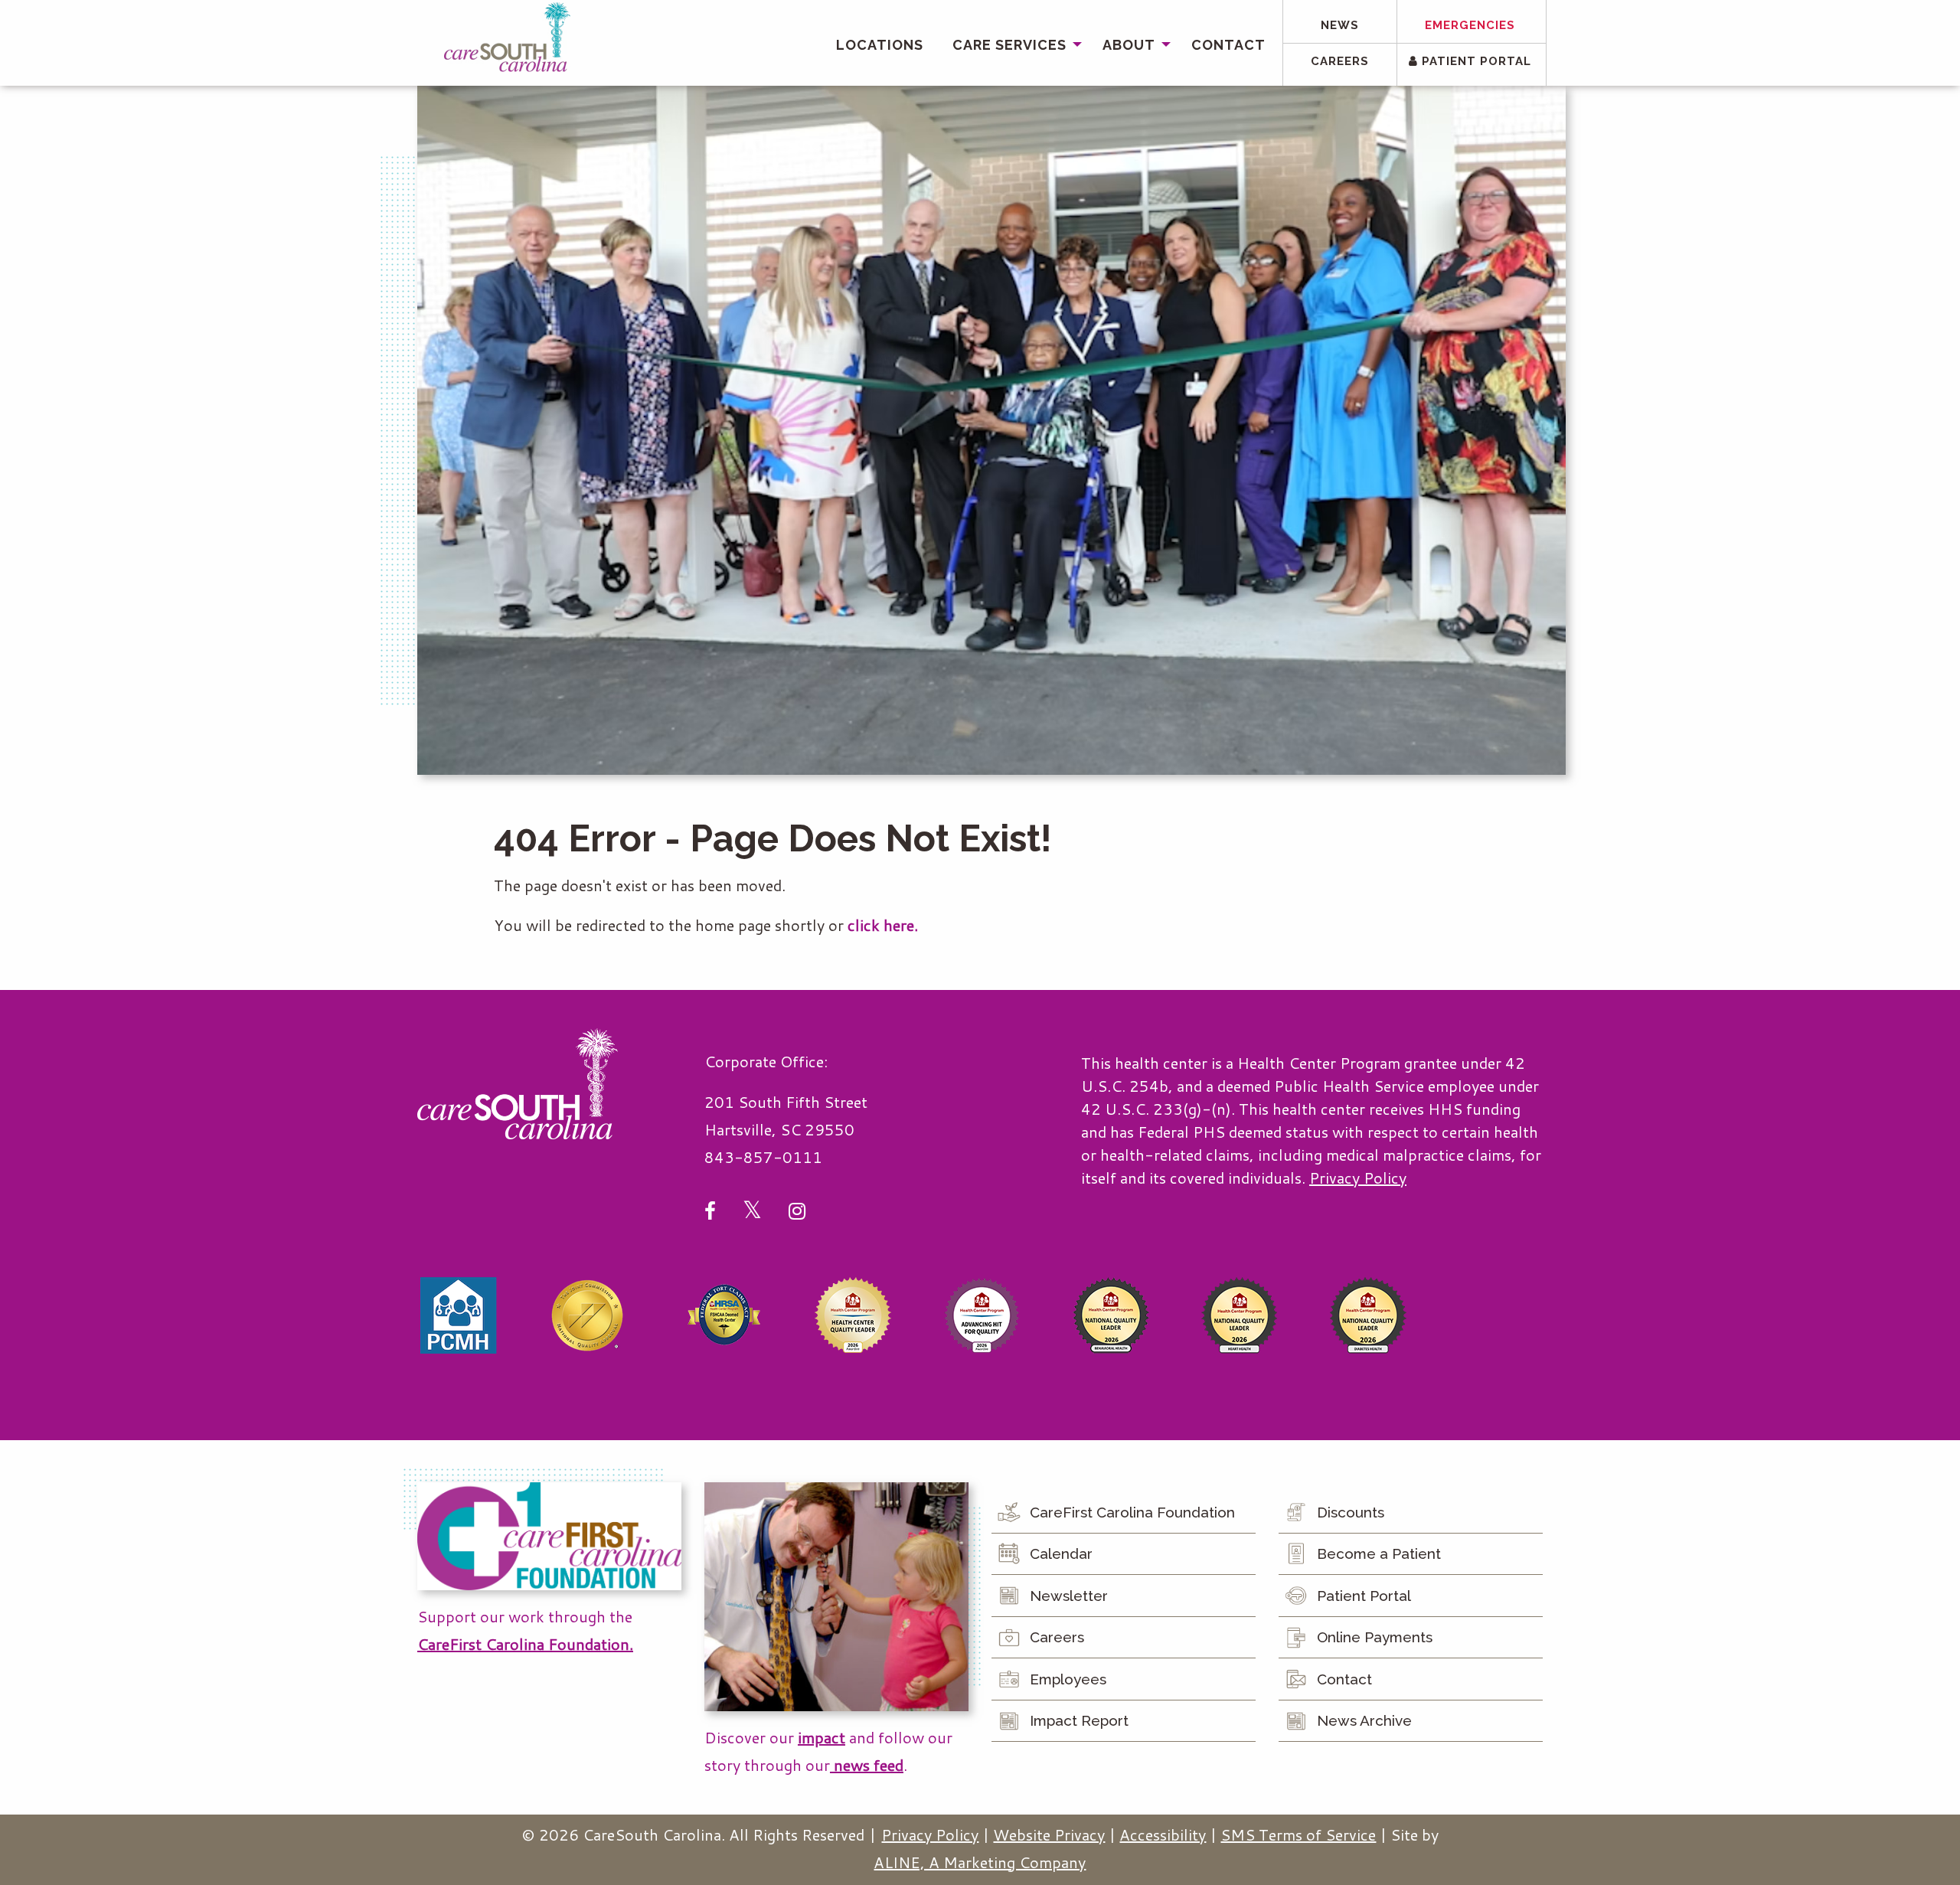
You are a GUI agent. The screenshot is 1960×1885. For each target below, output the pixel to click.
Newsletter (1069, 1596)
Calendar (1061, 1553)
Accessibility (1163, 1834)
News (1340, 25)
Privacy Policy (1358, 1178)
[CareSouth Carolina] (507, 37)
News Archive (1364, 1720)
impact (822, 1737)
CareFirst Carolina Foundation (1132, 1512)
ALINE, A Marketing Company (980, 1862)
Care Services (1009, 45)
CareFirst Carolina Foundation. (525, 1644)
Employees (1068, 1679)
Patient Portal (1475, 61)
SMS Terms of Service (1298, 1834)
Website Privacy (1049, 1834)
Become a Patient (1379, 1553)
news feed (867, 1765)
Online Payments (1375, 1637)
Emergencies (1470, 25)
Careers (1340, 61)
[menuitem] (880, 45)
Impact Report (1079, 1720)
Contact (1228, 45)
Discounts (1351, 1512)
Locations (880, 45)
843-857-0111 (763, 1157)
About (1129, 45)
